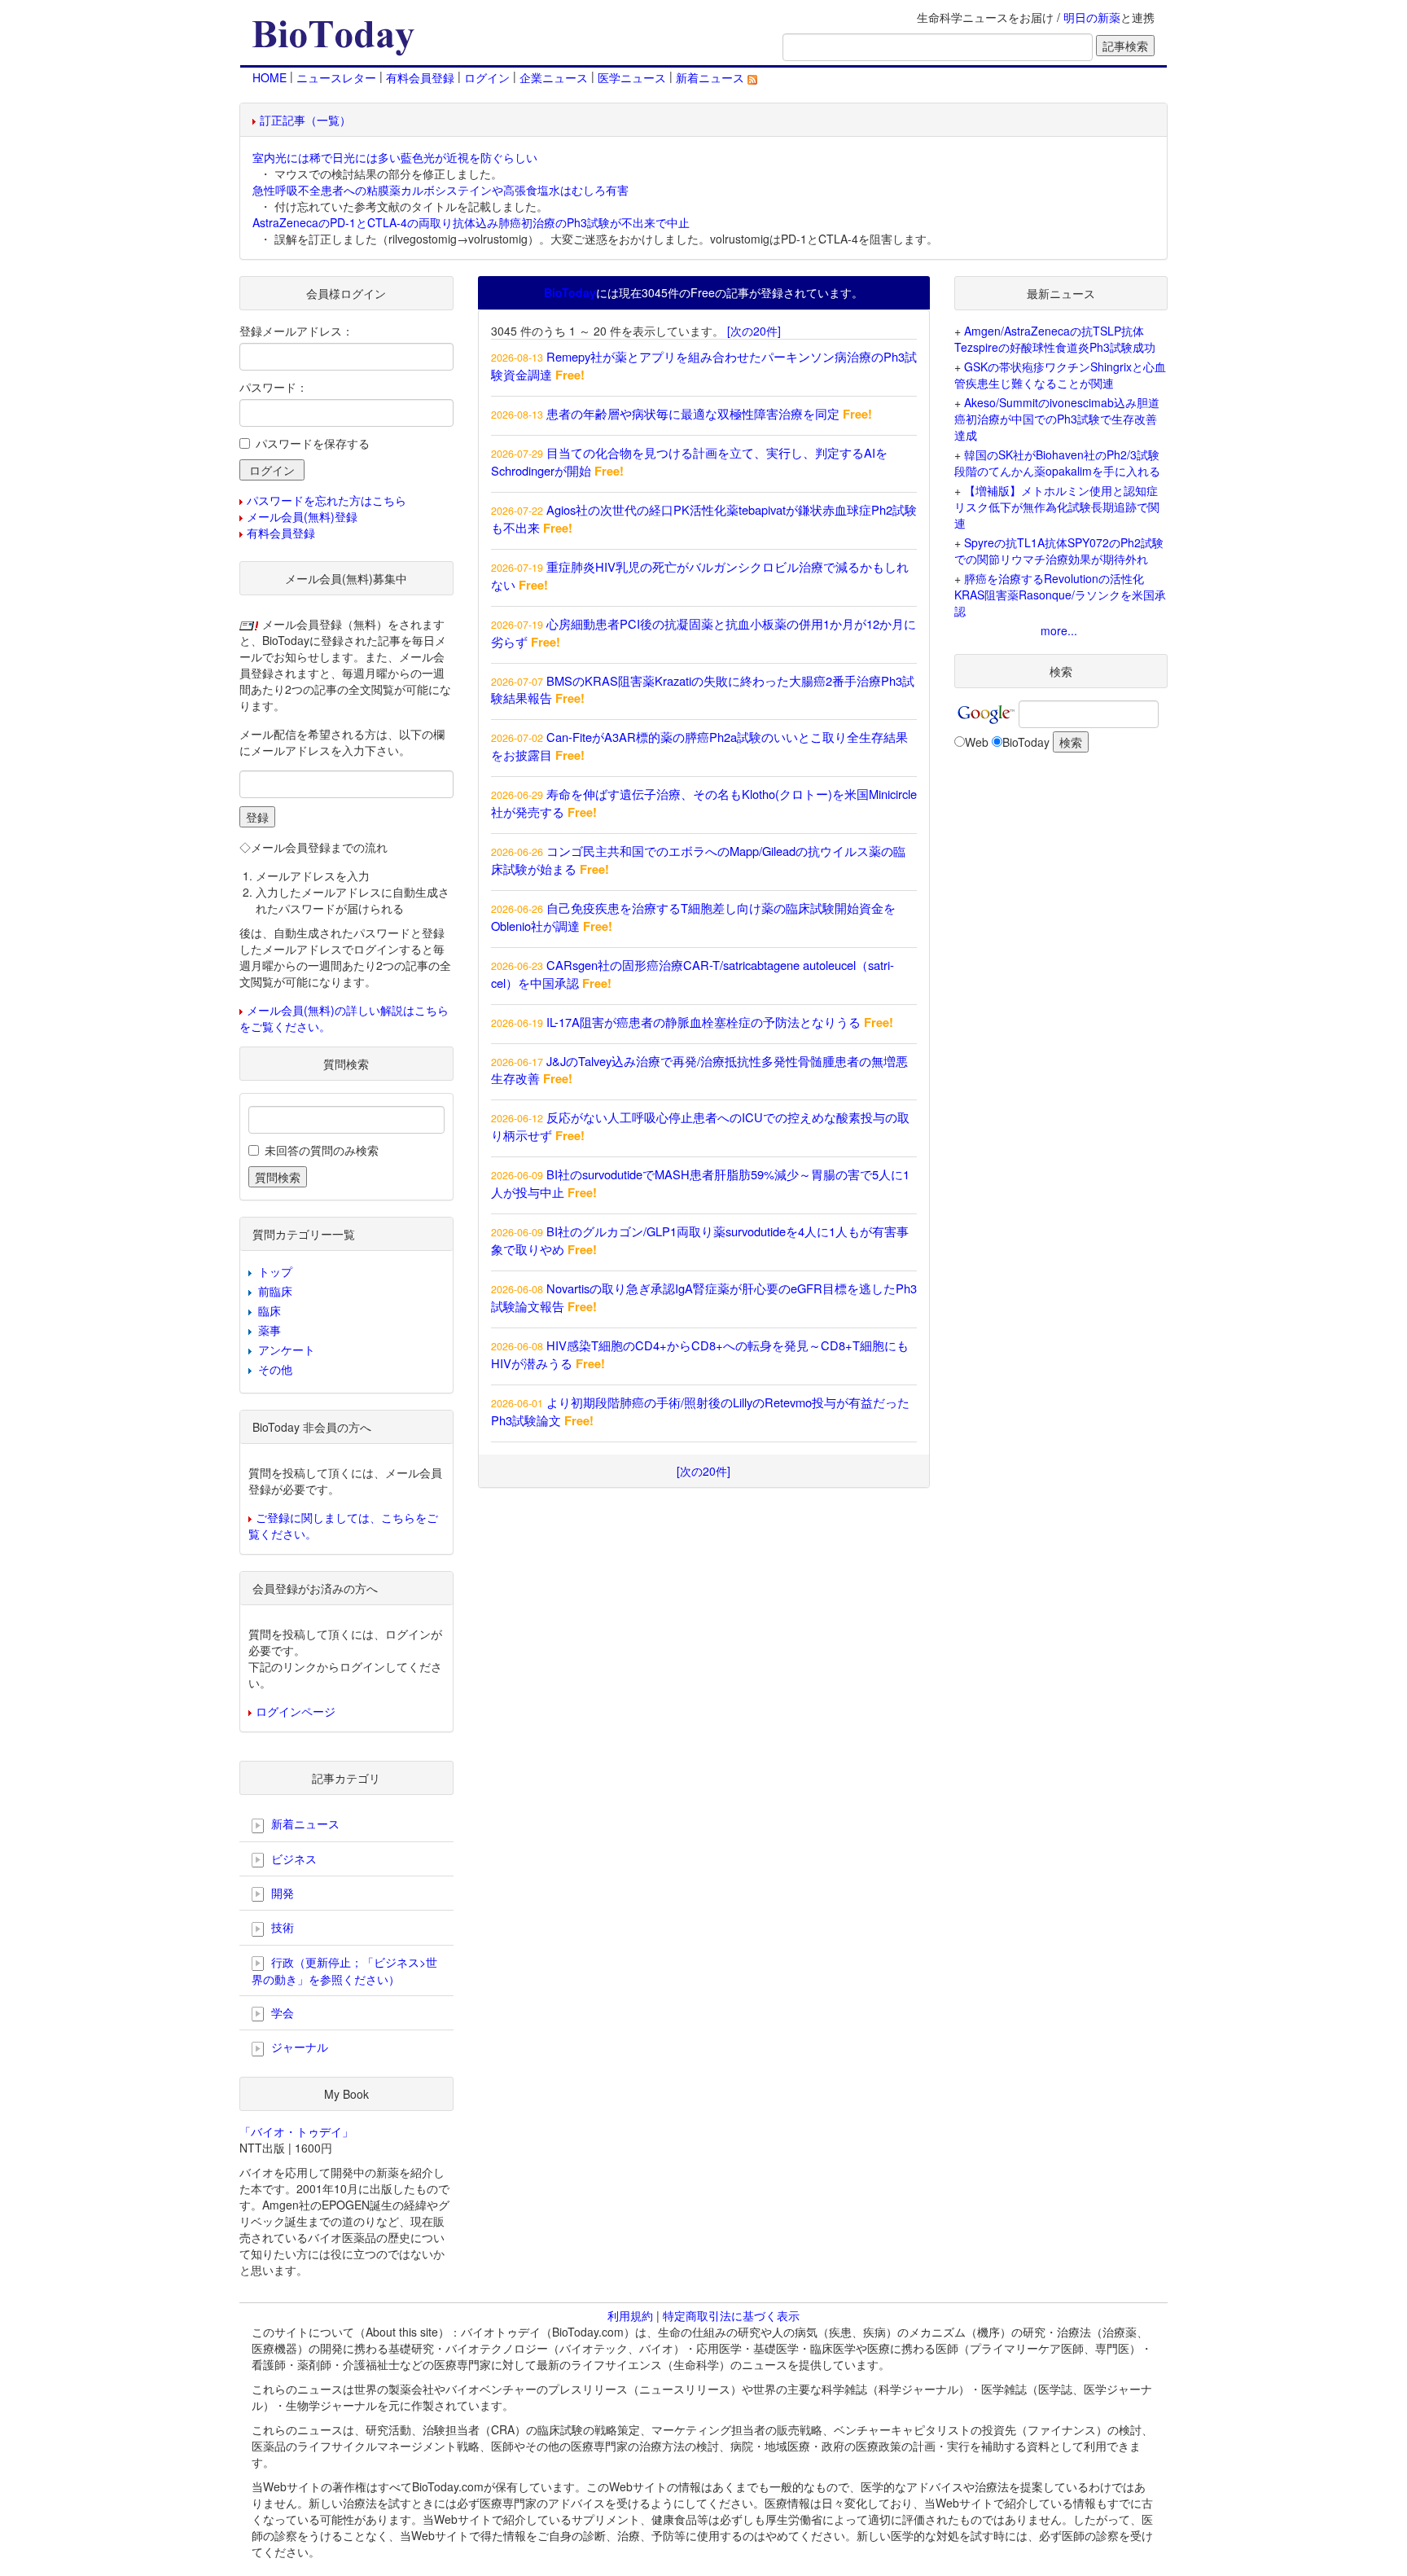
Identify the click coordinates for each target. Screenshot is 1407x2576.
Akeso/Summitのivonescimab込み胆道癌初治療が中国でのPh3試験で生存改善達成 (1057, 419)
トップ (275, 1271)
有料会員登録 (420, 77)
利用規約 (630, 2315)
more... (1059, 630)
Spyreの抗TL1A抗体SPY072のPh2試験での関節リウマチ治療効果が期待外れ (1059, 551)
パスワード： (274, 387)
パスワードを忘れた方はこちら (327, 500)
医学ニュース (632, 77)
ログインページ (296, 1711)
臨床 (270, 1310)
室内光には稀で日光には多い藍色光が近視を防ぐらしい (395, 157)
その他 (275, 1369)
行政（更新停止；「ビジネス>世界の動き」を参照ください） (344, 1970)
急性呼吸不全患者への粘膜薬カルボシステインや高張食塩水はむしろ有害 (441, 190)
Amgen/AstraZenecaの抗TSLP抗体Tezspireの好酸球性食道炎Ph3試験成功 (1055, 339)
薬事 (270, 1330)
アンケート (287, 1349)
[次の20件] (754, 331)
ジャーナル (298, 2047)
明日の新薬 (1092, 17)
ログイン (487, 77)
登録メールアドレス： (296, 331)
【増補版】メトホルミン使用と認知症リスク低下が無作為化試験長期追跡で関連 (1057, 507)
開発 (281, 1893)
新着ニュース (712, 77)
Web (977, 742)
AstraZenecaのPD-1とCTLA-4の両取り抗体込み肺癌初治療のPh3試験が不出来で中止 (471, 222)
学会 (281, 2012)
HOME (270, 77)
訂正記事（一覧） (305, 120)
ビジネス (292, 1858)
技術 (281, 1927)
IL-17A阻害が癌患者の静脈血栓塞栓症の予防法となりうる (703, 1022)
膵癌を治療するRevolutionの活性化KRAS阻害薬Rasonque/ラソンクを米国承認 (1060, 595)
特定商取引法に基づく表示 (731, 2315)
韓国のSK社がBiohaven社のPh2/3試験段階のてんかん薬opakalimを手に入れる (1057, 463)
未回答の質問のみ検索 (322, 1150)
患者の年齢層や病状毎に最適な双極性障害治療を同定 (693, 413)
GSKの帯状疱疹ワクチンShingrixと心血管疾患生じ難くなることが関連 (1060, 375)
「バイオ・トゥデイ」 (296, 2131)
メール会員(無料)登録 (302, 516)
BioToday (1026, 742)
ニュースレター (336, 77)
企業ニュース (554, 77)
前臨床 (275, 1291)
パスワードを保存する (313, 443)
